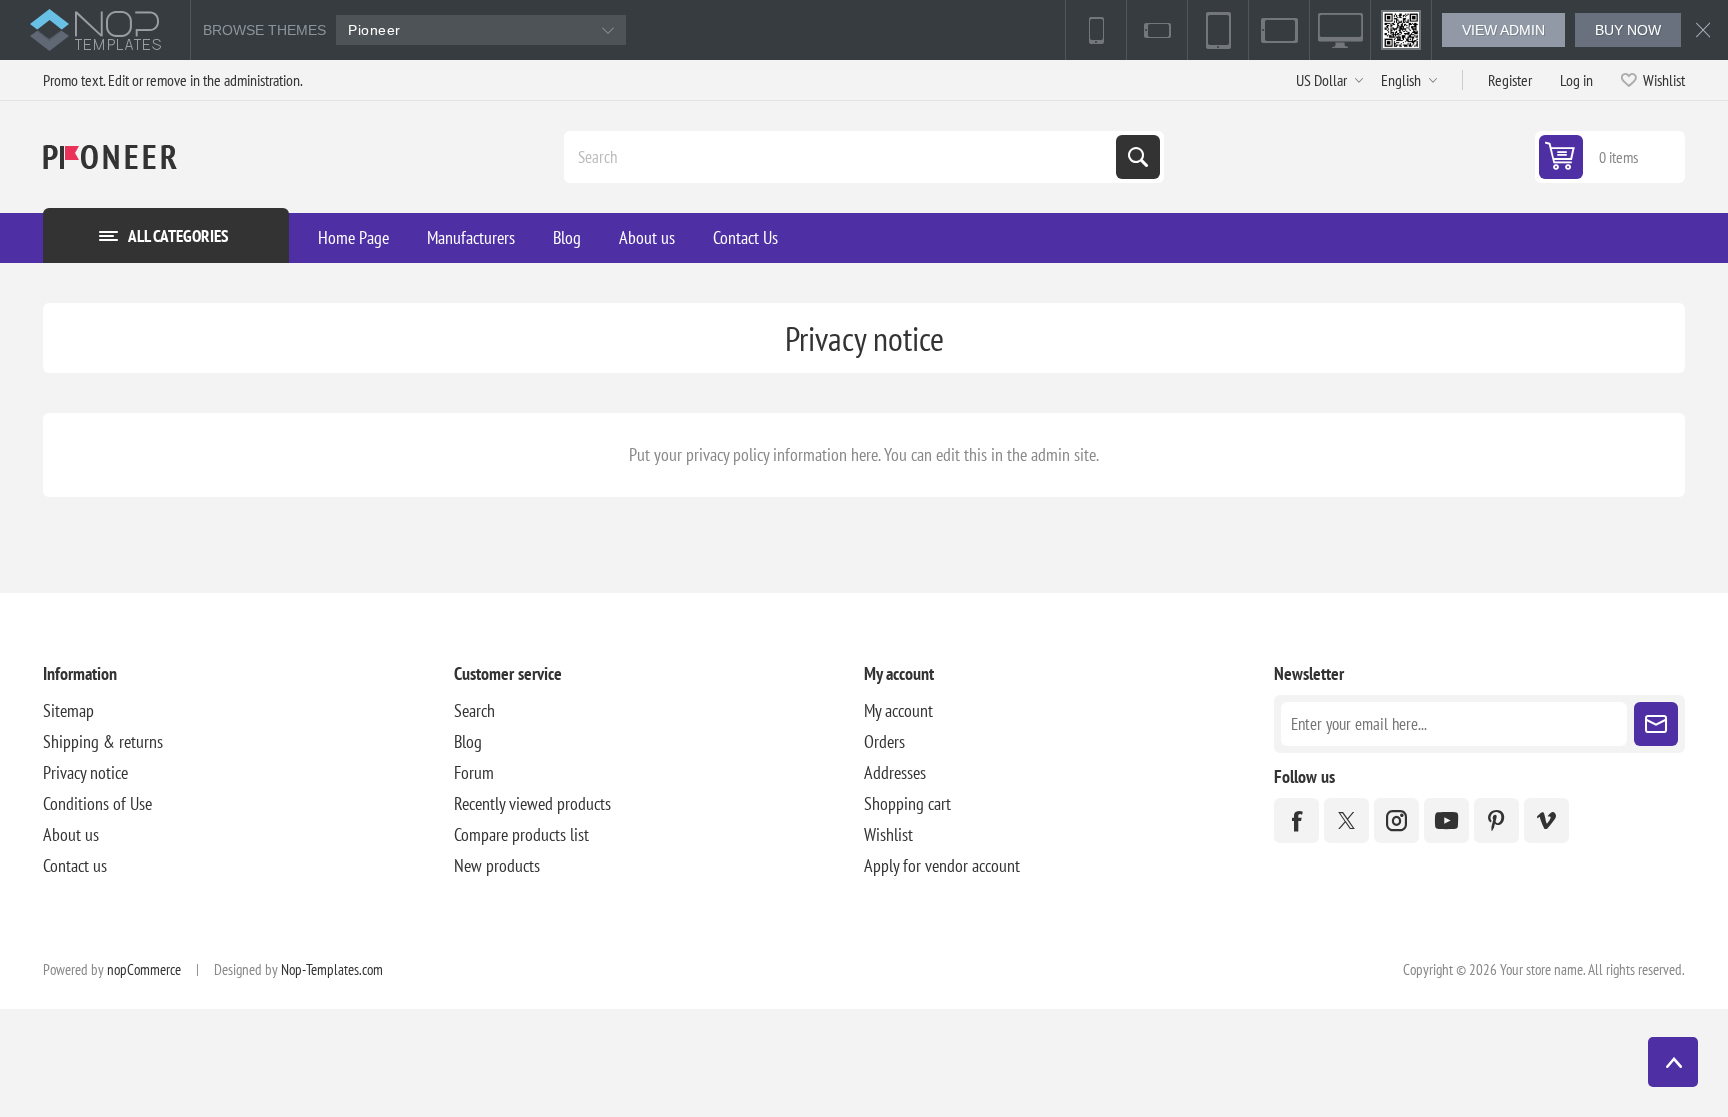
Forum (474, 772)
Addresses (895, 772)
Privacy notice (85, 772)
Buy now (1628, 30)
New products (497, 865)
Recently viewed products (532, 803)
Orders (884, 741)
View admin (1503, 30)
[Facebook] (1296, 820)
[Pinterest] (1496, 820)
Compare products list (521, 834)
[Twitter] (1346, 820)
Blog (468, 741)
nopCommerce (144, 969)
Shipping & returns (103, 741)
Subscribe (1656, 724)
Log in (1576, 80)
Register (1510, 80)
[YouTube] (1446, 820)
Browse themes (264, 30)
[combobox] (842, 157)
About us (71, 834)
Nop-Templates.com (332, 969)
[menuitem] (248, 710)
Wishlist (888, 834)
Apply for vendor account (942, 865)
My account (898, 710)
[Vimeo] (1546, 820)
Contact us (75, 865)
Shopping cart (907, 803)
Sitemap (68, 710)
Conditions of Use (97, 803)
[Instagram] (1396, 820)
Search (1138, 157)
